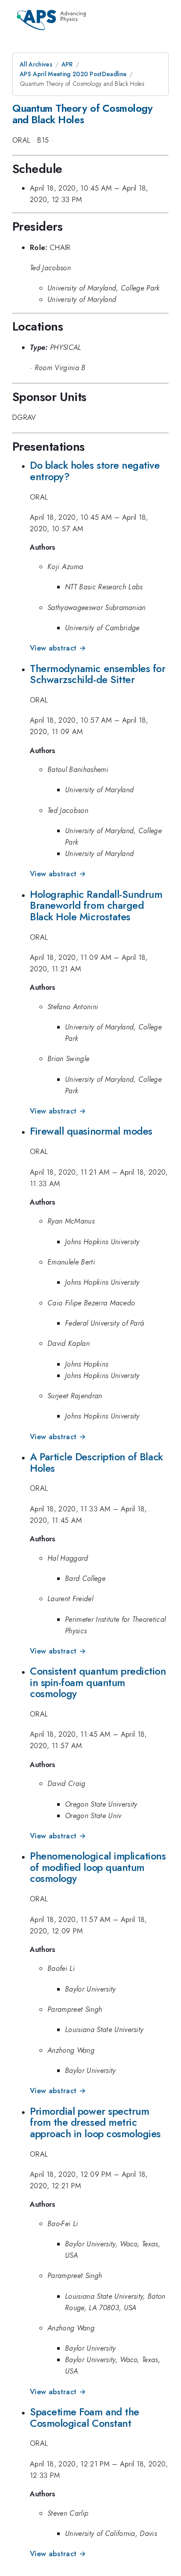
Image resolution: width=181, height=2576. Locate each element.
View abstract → (58, 648)
